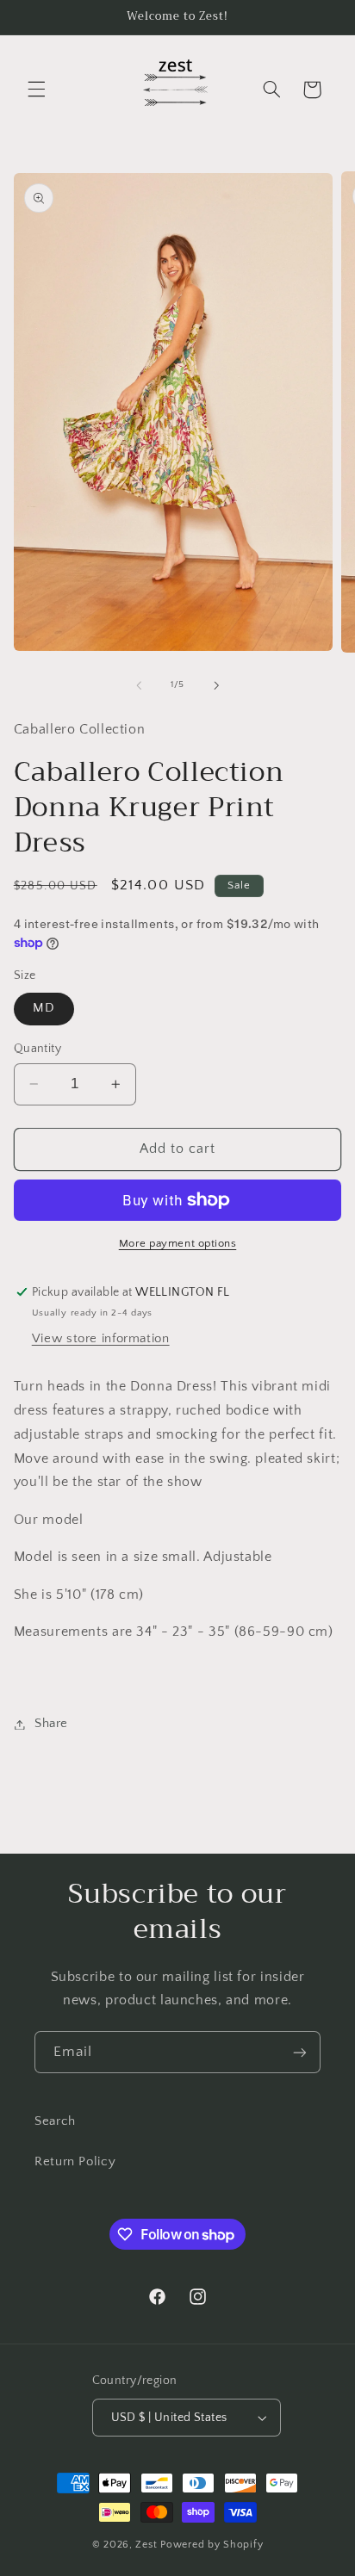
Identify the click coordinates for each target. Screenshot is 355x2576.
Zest (146, 2545)
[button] (36, 90)
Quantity (37, 1049)
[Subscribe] (300, 2052)
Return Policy (75, 2162)
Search (55, 2121)
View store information (101, 1339)
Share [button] (51, 1724)
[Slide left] (139, 685)
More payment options (178, 1243)
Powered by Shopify (212, 2545)
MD (44, 1008)
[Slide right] (216, 685)
